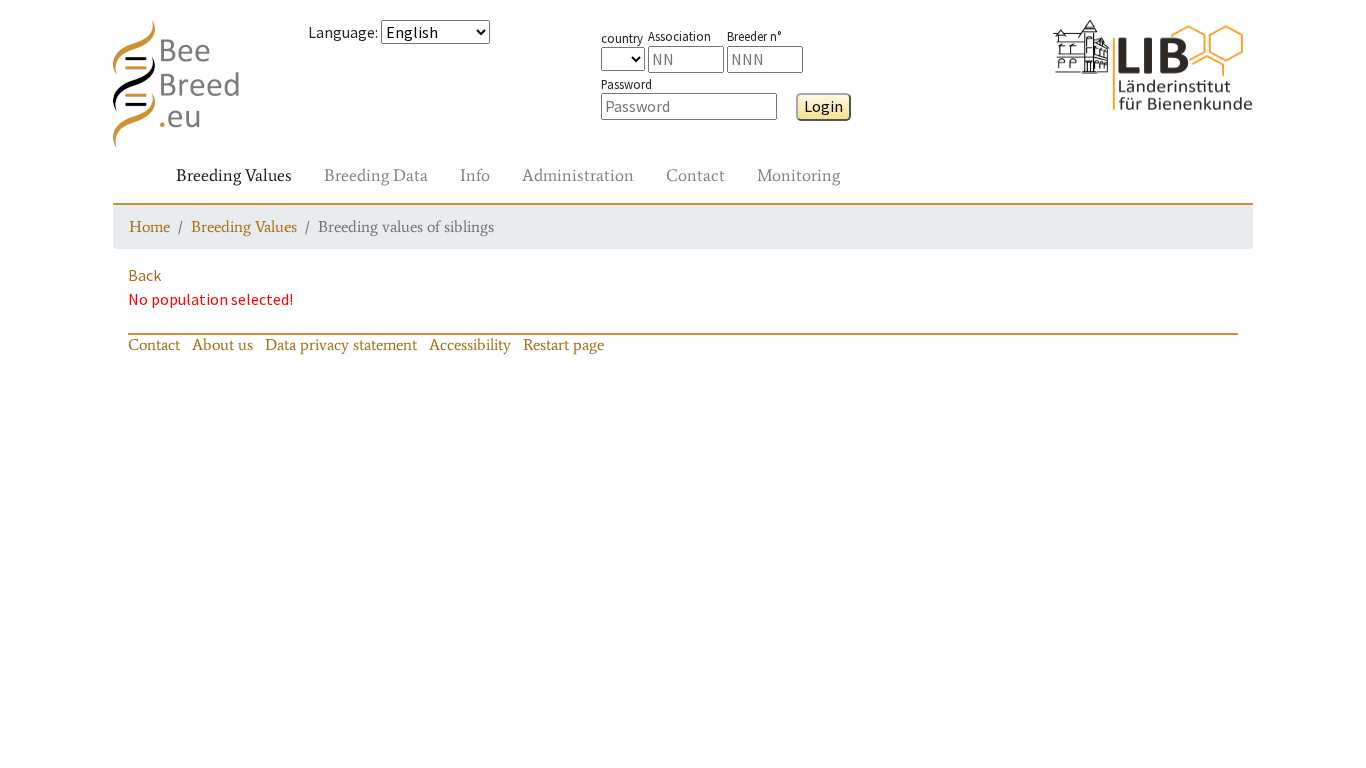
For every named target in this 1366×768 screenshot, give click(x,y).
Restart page (563, 344)
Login (823, 106)
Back (144, 275)
